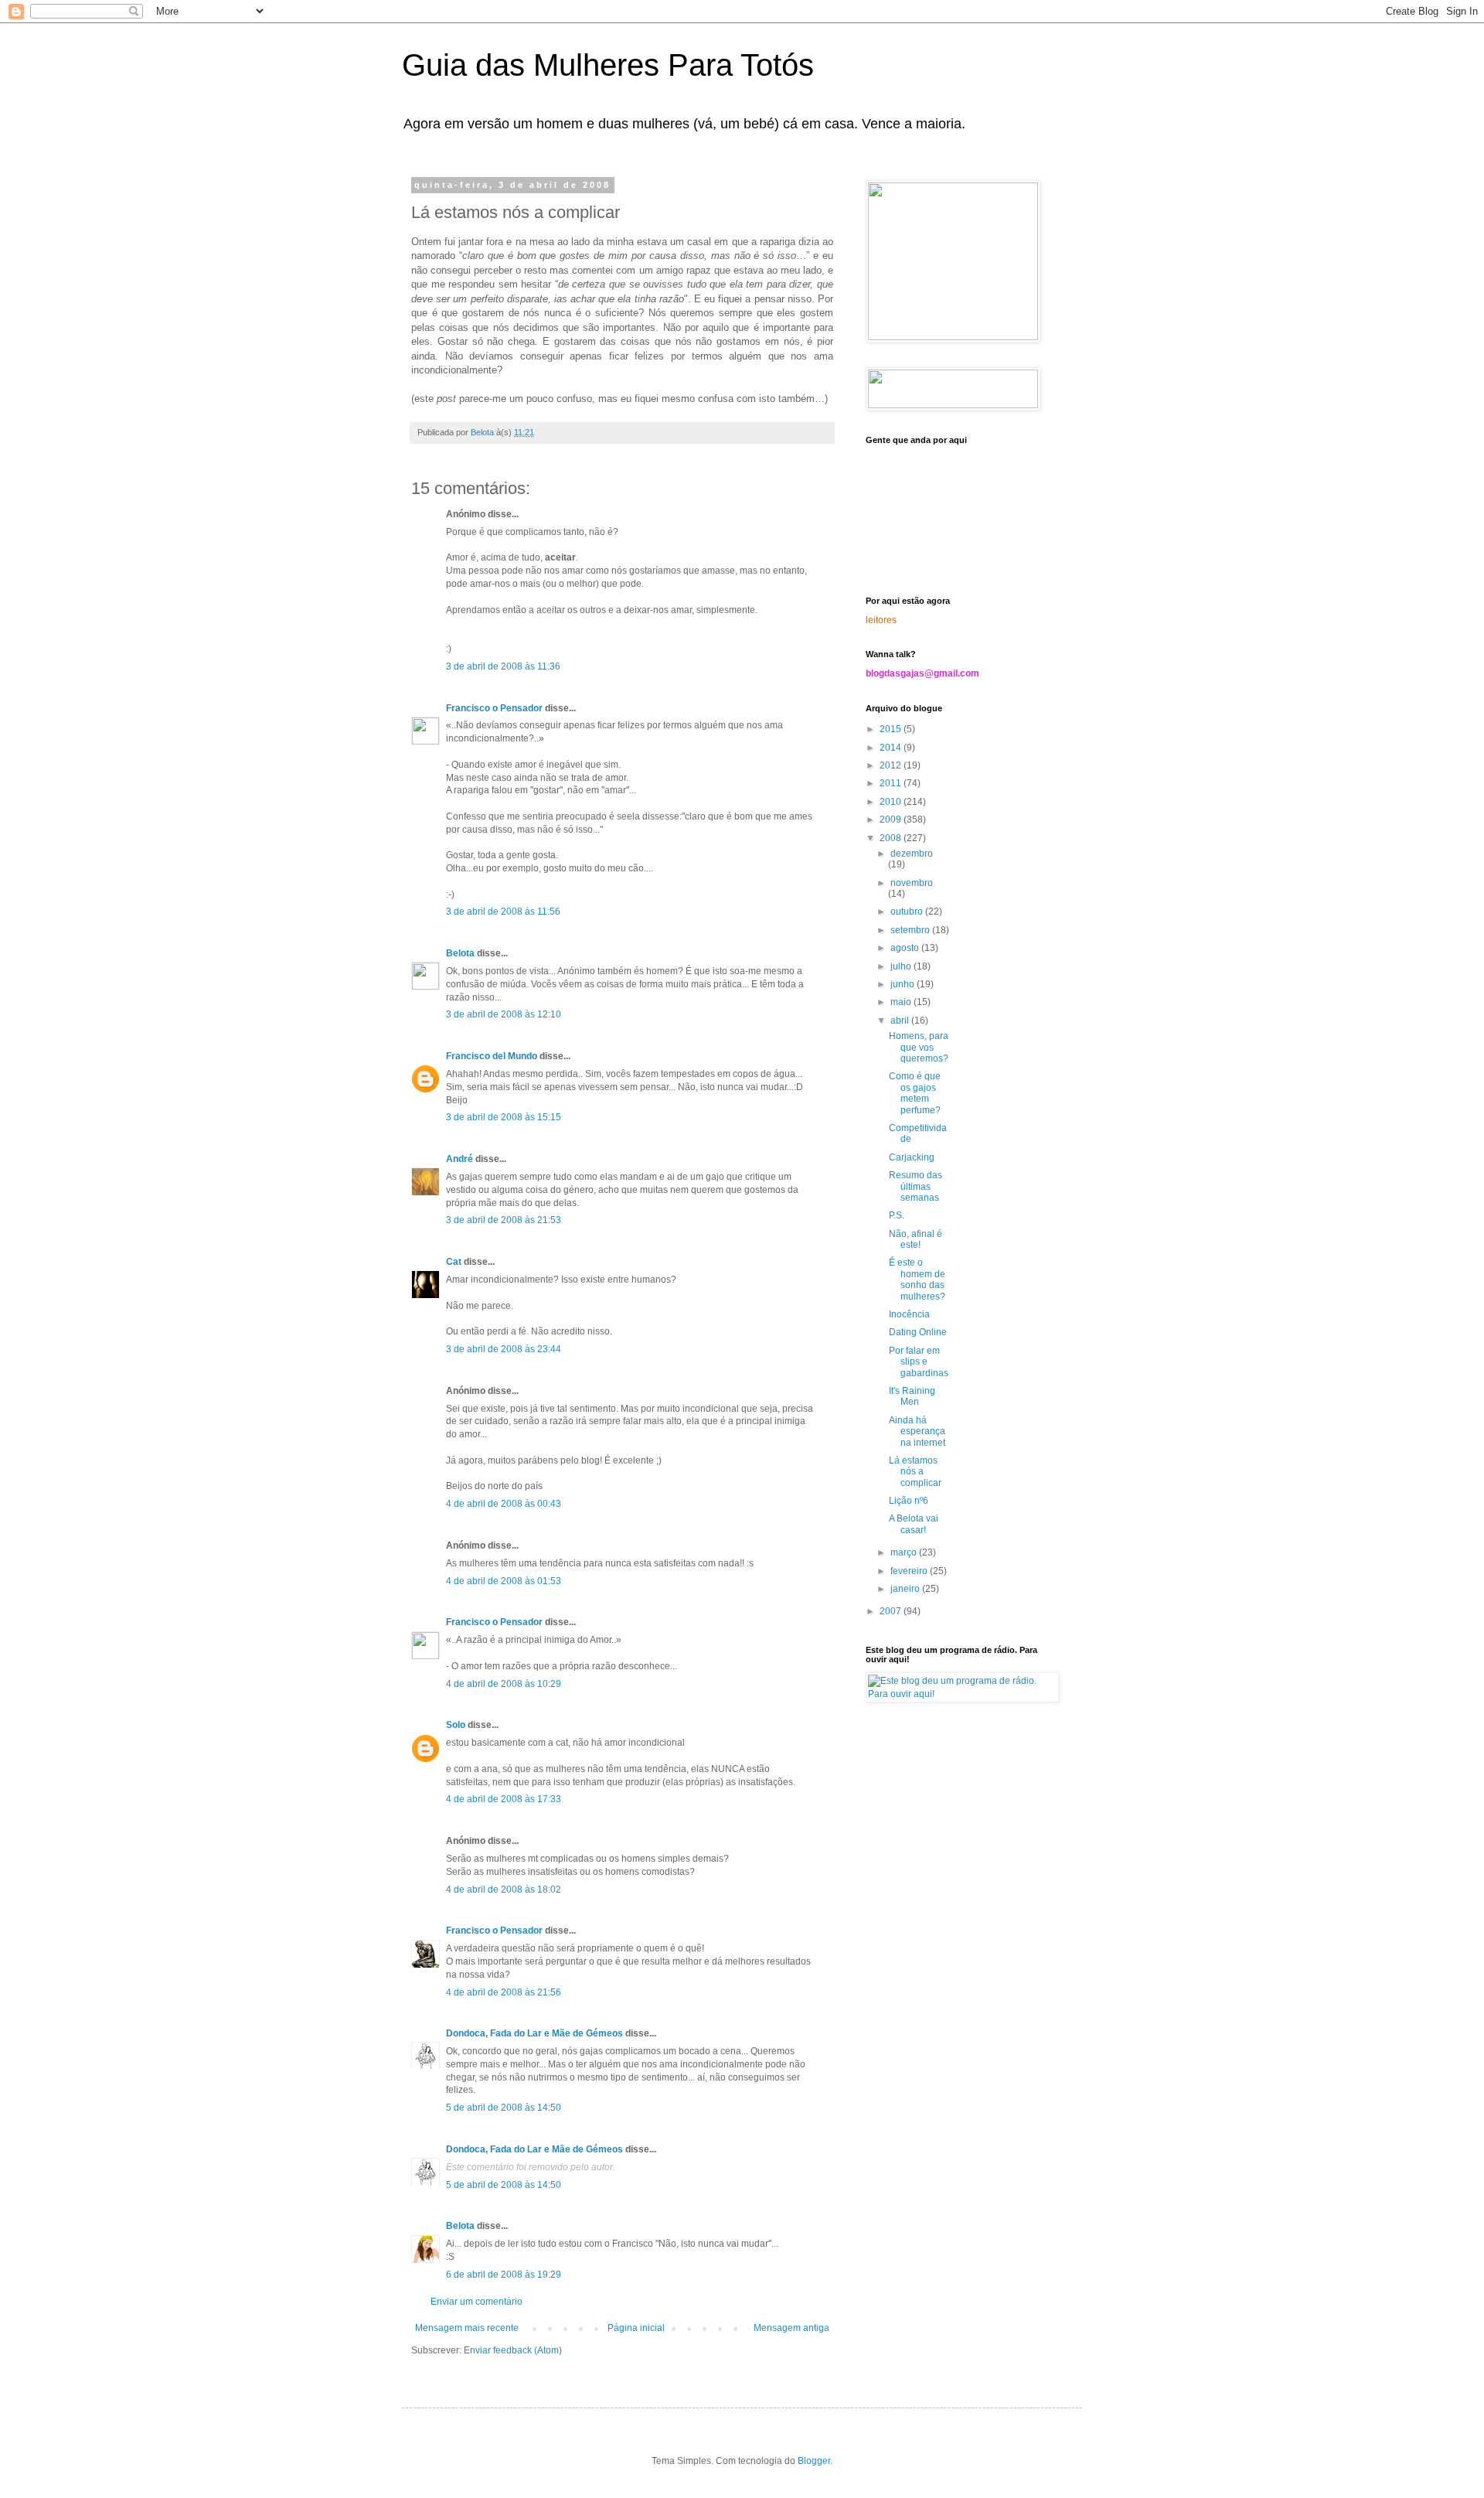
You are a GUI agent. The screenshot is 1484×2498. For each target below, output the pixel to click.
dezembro (912, 854)
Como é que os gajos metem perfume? (915, 1093)
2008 (892, 838)
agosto (906, 948)
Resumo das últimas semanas (916, 1186)
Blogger (814, 2461)
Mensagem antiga (791, 2328)
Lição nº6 (909, 1501)
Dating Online (918, 1332)
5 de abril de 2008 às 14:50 (504, 2108)
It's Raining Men (912, 1396)
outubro (908, 912)
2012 (892, 765)
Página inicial (636, 2328)
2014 (892, 748)
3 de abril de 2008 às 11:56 (503, 912)
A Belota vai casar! (914, 1524)
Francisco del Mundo (492, 1056)
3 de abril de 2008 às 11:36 (503, 666)
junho (904, 984)
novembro (912, 883)
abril (901, 1021)
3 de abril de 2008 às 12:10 (504, 1014)
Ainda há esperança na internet (917, 1431)
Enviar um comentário (477, 2302)
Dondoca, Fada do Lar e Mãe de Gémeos (534, 2033)
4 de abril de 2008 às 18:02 (504, 1890)
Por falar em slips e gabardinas (919, 1362)
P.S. (897, 1215)
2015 (892, 729)
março (905, 1552)
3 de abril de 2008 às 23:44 (504, 1349)
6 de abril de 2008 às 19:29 (504, 2275)
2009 (892, 820)
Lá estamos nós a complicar (915, 1472)
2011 (892, 783)
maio (902, 1002)
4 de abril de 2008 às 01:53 (504, 1581)
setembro (911, 930)
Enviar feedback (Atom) (513, 2350)
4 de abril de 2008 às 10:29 (504, 1684)
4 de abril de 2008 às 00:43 (504, 1504)
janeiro (906, 1589)
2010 (892, 802)
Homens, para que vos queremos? (919, 1047)
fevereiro (910, 1571)
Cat (454, 1262)
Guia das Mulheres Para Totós (608, 65)
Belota (460, 953)
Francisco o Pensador (494, 708)
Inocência (909, 1314)
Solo (456, 1725)
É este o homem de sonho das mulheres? (917, 1279)
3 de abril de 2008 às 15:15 (504, 1117)
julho (902, 966)
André (459, 1159)
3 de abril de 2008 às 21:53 (504, 1220)
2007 (892, 1611)
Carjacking (912, 1157)
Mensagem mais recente (467, 2328)
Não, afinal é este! (916, 1239)
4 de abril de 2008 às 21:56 (504, 1992)
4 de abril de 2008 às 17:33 (504, 1799)
